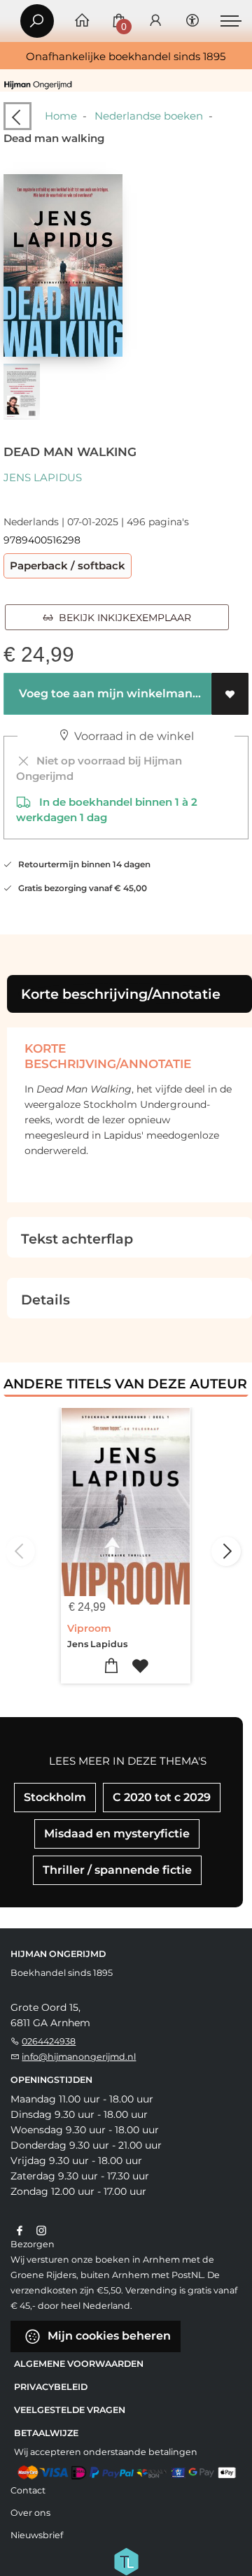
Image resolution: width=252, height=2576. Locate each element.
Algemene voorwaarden (79, 2364)
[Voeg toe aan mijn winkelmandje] (112, 1666)
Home (61, 116)
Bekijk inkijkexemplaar (122, 618)
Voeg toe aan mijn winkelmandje (112, 693)
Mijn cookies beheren (108, 2336)
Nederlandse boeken (149, 116)
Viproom (89, 1628)
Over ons (30, 2513)
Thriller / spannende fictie (117, 1870)
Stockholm (55, 1797)
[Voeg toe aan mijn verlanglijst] (230, 694)
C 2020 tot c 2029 (162, 1797)
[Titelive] (126, 2560)
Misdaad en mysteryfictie (117, 1834)
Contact (28, 2490)
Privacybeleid (51, 2387)
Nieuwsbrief (37, 2535)
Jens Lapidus (43, 477)
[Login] (155, 21)
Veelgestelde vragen (70, 2410)
